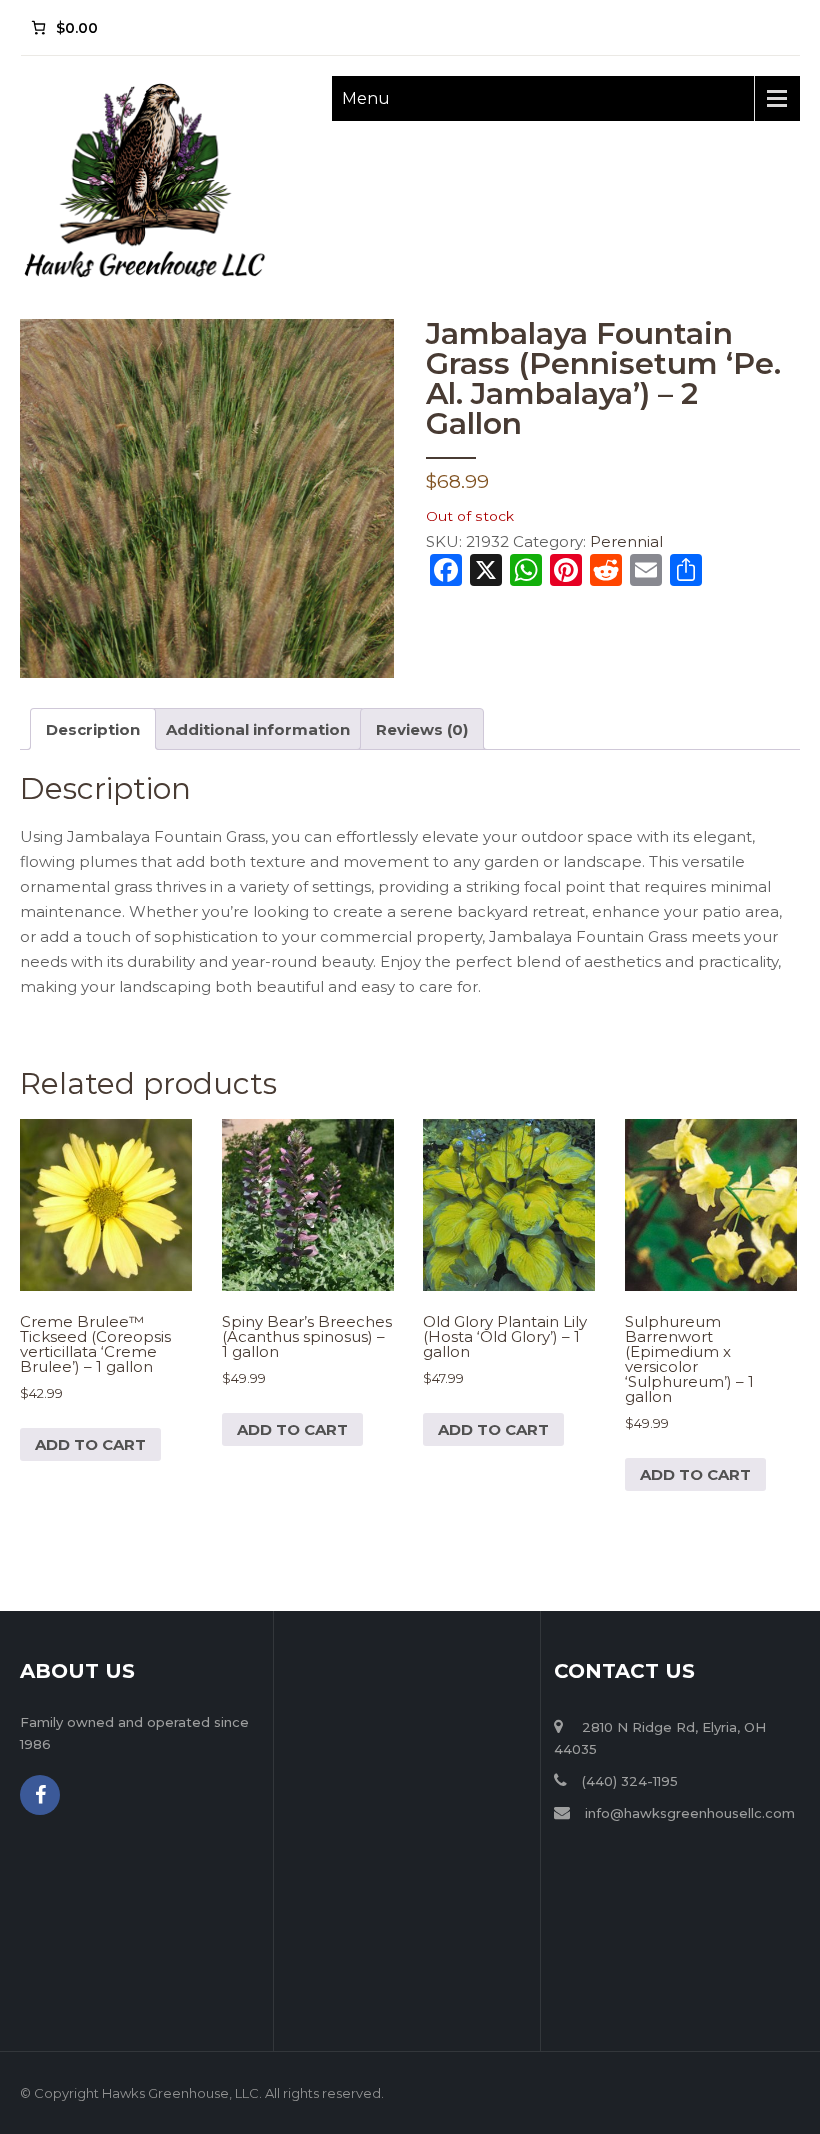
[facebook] (40, 1795)
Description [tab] (93, 729)
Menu (366, 98)
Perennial (626, 541)
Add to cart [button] (90, 1444)
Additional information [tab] (258, 729)
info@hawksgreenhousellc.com (690, 1813)
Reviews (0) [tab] (422, 729)
